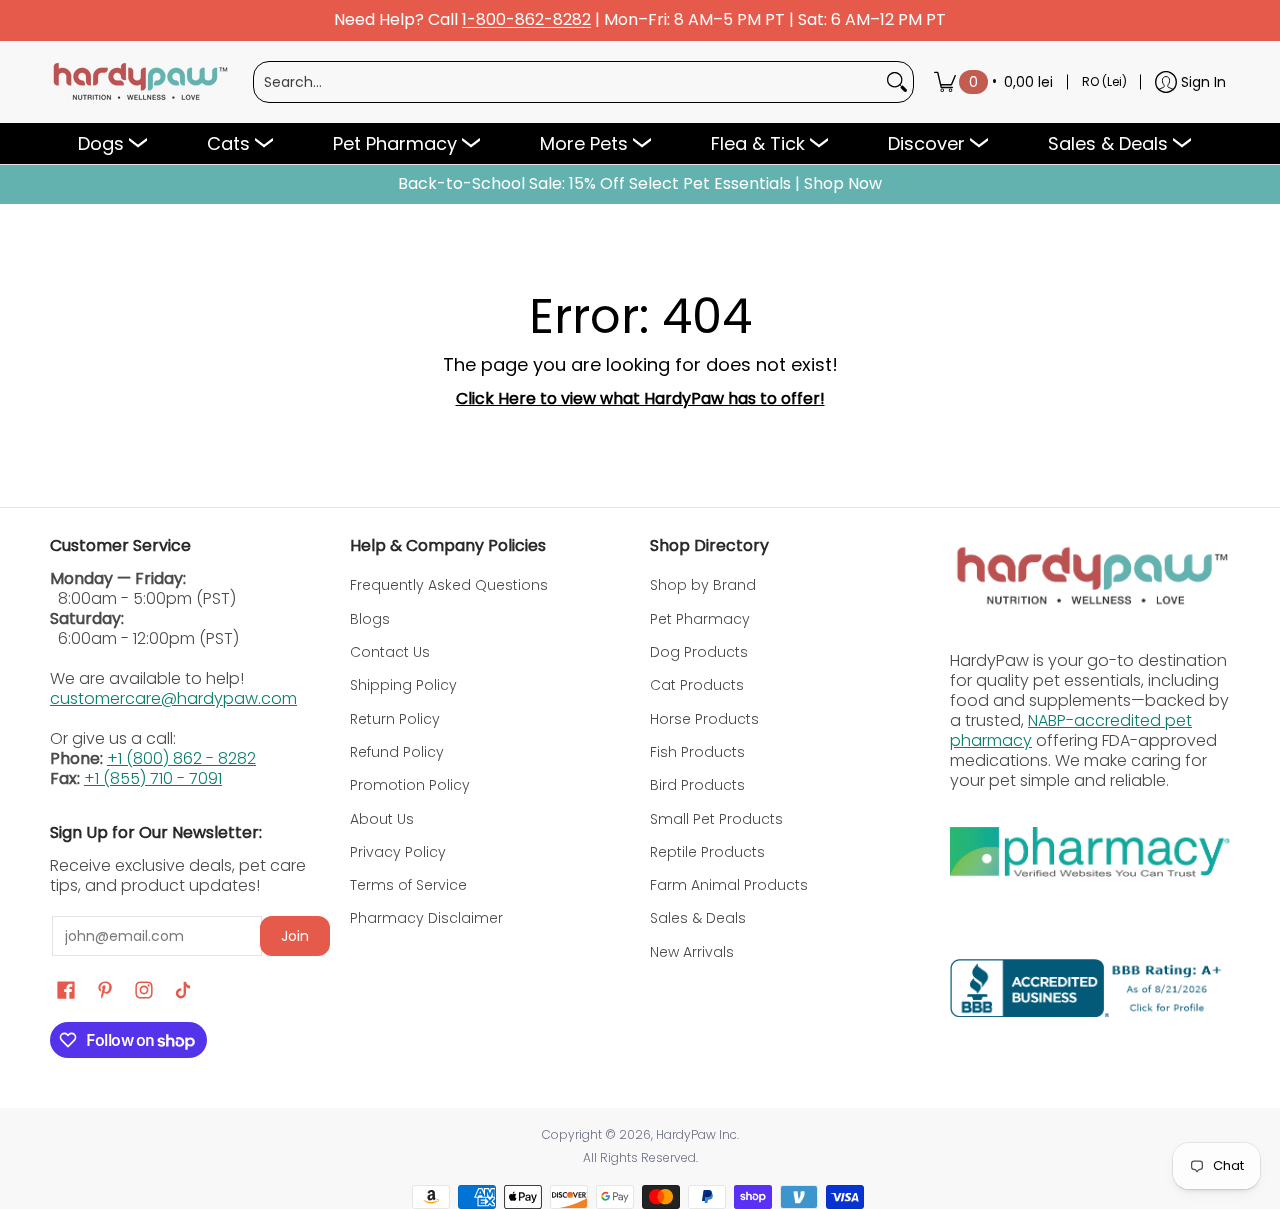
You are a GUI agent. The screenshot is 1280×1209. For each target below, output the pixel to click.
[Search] (897, 82)
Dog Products (699, 652)
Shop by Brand (703, 585)
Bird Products (697, 785)
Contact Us (390, 652)
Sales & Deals (698, 918)
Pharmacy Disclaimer (426, 918)
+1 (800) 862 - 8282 (181, 758)
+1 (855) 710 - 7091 (153, 778)
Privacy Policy (398, 852)
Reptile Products (707, 852)
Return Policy (395, 719)
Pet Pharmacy (700, 619)
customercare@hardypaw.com (173, 698)
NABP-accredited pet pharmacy (1071, 730)
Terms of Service (408, 885)
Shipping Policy (403, 685)
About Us (382, 819)
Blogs (370, 619)
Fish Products (697, 752)
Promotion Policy (410, 785)
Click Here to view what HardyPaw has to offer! (640, 398)
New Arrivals (692, 952)
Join (295, 936)
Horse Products (704, 719)
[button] (66, 990)
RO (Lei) (1104, 81)
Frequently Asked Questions (449, 585)
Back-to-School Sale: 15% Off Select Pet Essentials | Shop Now (640, 184)
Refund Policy (397, 752)
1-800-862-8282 (526, 20)
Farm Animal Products (729, 885)
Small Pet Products (716, 819)
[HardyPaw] (139, 82)
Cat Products (697, 685)
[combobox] (567, 82)
